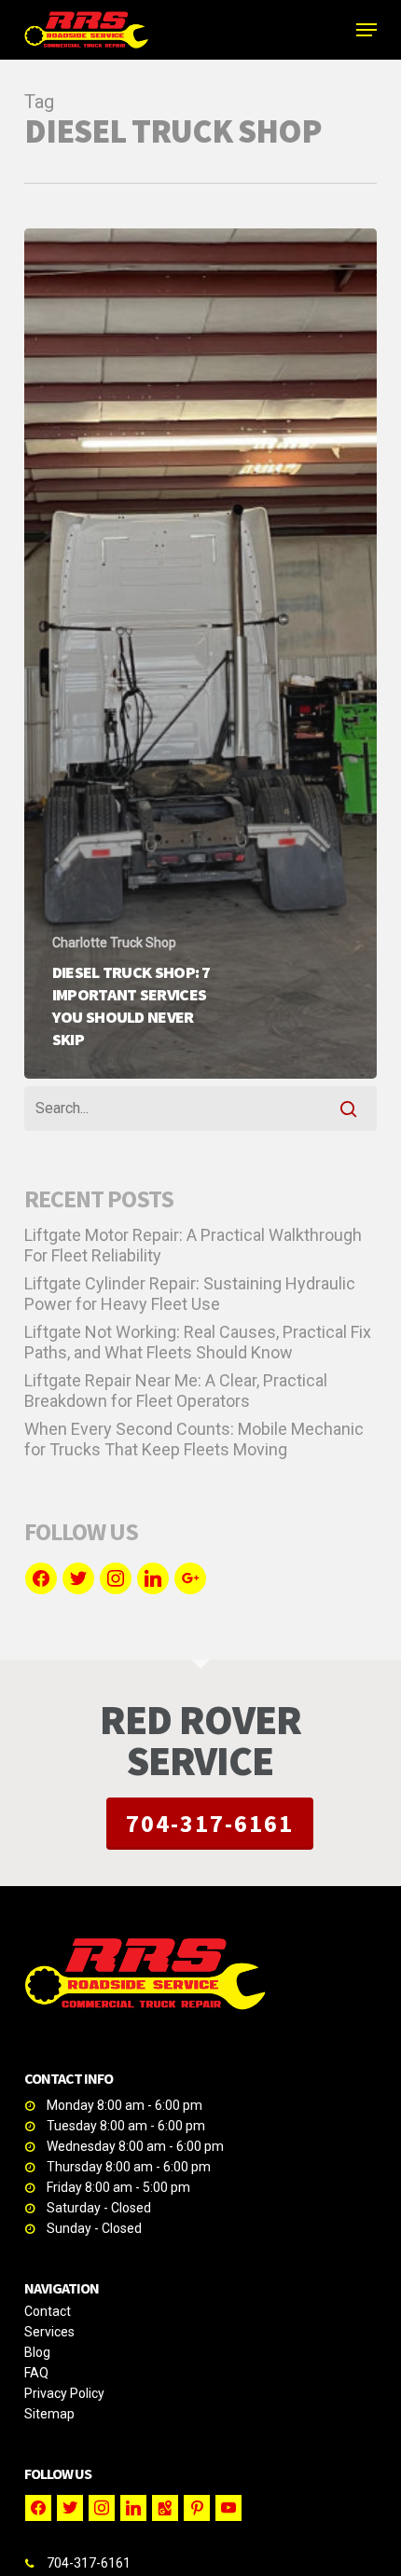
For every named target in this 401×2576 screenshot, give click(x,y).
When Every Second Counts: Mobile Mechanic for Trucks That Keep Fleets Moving (194, 1439)
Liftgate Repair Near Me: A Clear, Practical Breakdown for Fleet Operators (176, 1391)
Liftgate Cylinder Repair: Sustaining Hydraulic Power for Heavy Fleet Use (190, 1294)
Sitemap (49, 2414)
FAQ (36, 2373)
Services (49, 2332)
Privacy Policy (64, 2393)
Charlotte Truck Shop (114, 943)
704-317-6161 (210, 1823)
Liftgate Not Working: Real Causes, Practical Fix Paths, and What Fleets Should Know (198, 1342)
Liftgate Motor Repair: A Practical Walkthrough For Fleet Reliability (193, 1245)
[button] (366, 30)
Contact (48, 2311)
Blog (37, 2352)
